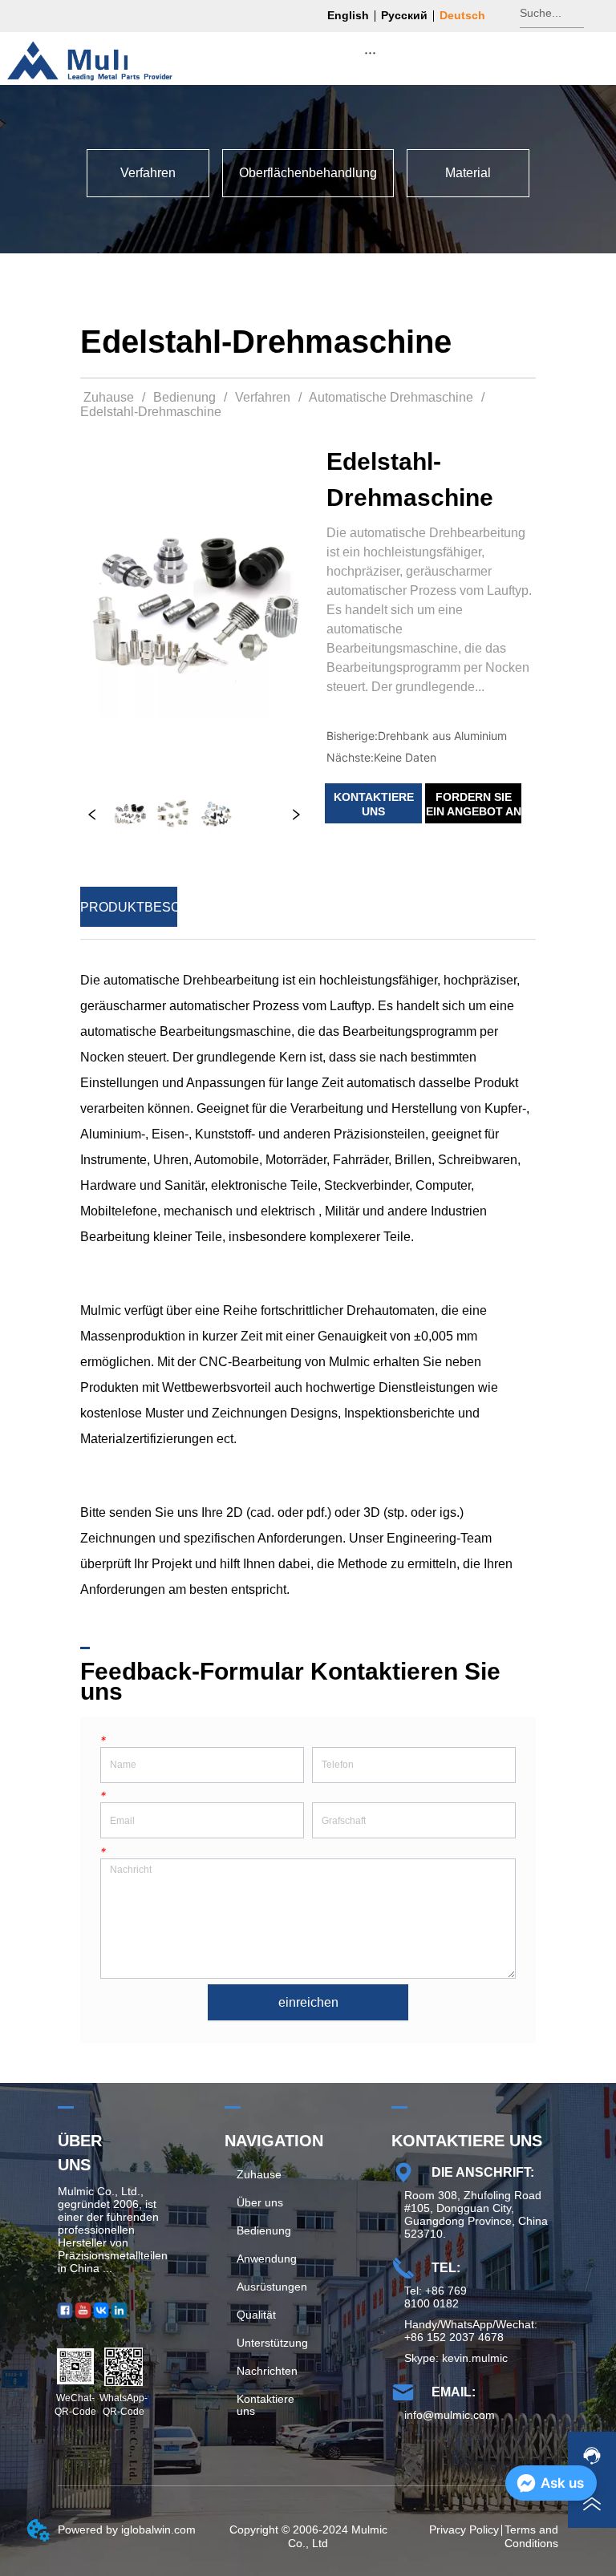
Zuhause (109, 397)
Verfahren (263, 397)
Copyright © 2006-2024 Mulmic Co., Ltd (308, 2536)
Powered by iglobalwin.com (127, 2529)
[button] (370, 53)
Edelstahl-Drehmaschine (151, 412)
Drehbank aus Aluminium (442, 736)
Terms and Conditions (531, 2536)
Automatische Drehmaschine (391, 397)
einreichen (308, 2002)
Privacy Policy (464, 2529)
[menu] (370, 52)
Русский (404, 15)
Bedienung (184, 397)
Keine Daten (405, 757)
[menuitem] (370, 52)
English (348, 15)
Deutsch (462, 15)
